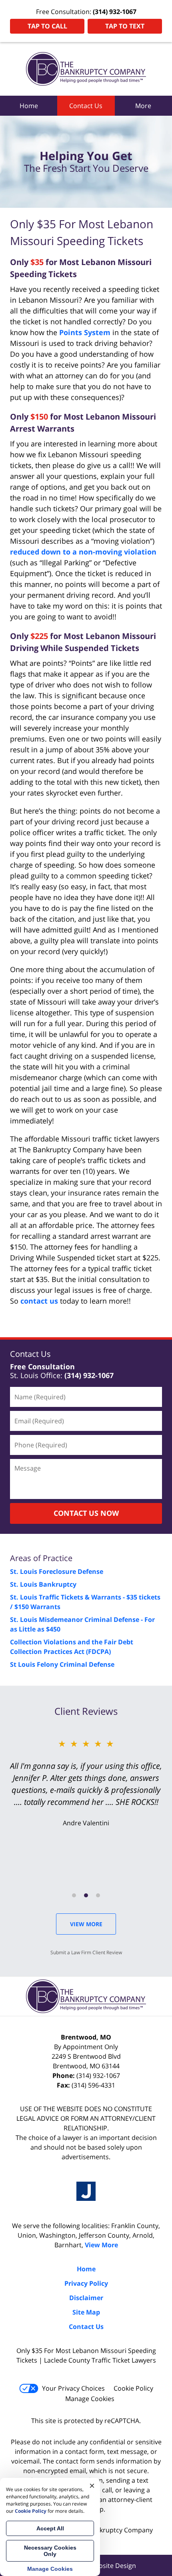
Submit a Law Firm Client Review (86, 1952)
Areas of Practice (41, 1558)
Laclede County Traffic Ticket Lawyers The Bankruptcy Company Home (86, 69)
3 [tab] (98, 1895)
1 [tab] (74, 1895)
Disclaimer (86, 2298)
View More (86, 1924)
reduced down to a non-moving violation (83, 552)
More (143, 106)
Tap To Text (125, 26)
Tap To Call (47, 26)
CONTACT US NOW (86, 1513)
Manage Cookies (90, 2399)
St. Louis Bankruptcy (43, 1584)
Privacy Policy (86, 2283)
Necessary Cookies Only (50, 2551)
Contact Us (86, 106)
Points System (85, 332)
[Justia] (86, 2191)
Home (29, 106)
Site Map (86, 2312)
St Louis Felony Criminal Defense (62, 1664)
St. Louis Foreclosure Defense (57, 1571)
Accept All (50, 2528)
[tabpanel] (86, 1782)
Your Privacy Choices (73, 2388)
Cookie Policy (133, 2388)
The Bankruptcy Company (114, 2530)
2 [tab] (86, 1895)
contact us (39, 1301)
